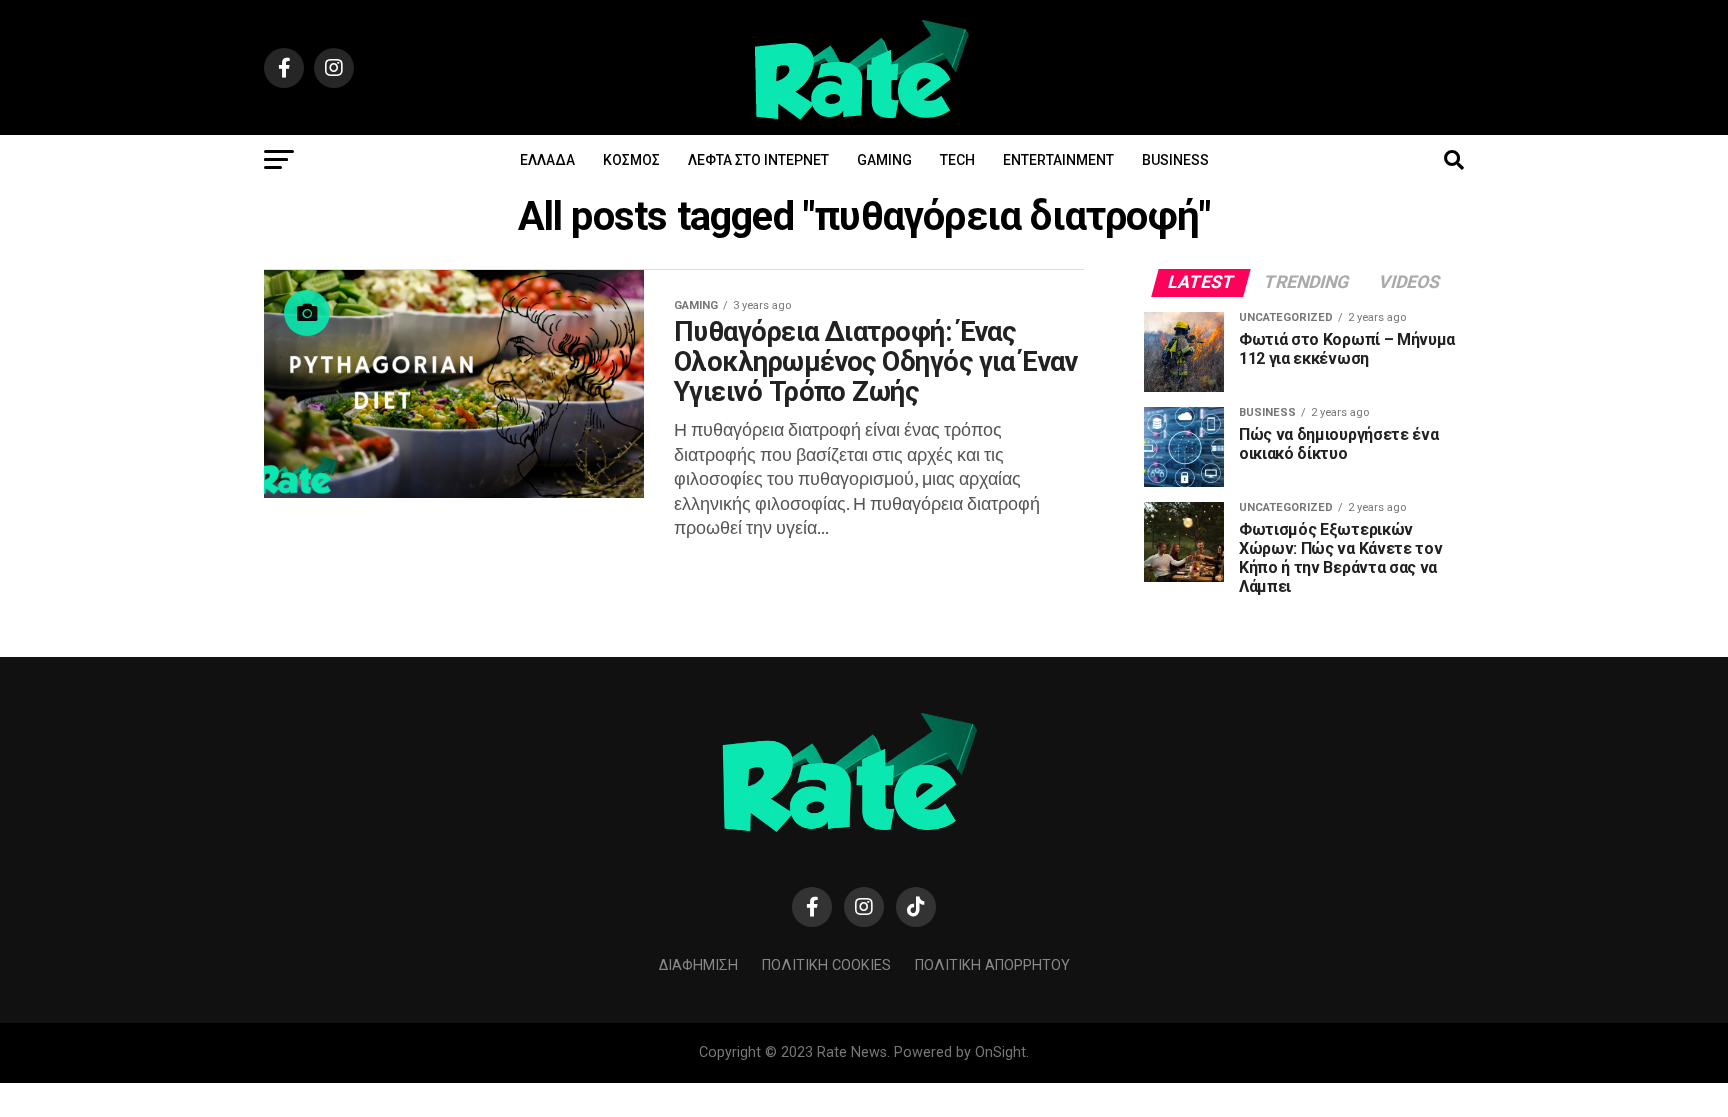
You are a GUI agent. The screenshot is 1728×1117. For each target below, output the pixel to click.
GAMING (884, 160)
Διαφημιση (698, 965)
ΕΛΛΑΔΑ (547, 160)
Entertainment (1058, 160)
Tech (957, 160)
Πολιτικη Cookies (826, 965)
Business (1175, 160)
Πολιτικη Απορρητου (992, 965)
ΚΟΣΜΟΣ (631, 160)
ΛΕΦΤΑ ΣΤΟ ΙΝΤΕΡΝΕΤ (758, 160)
